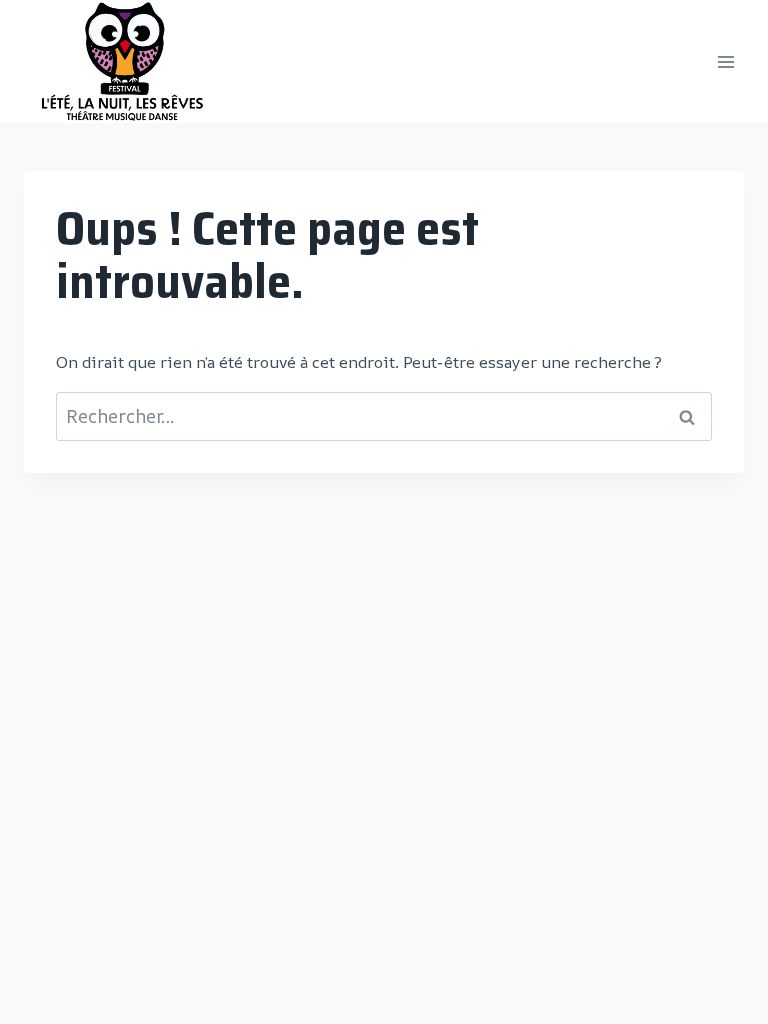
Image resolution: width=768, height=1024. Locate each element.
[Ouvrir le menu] (725, 61)
